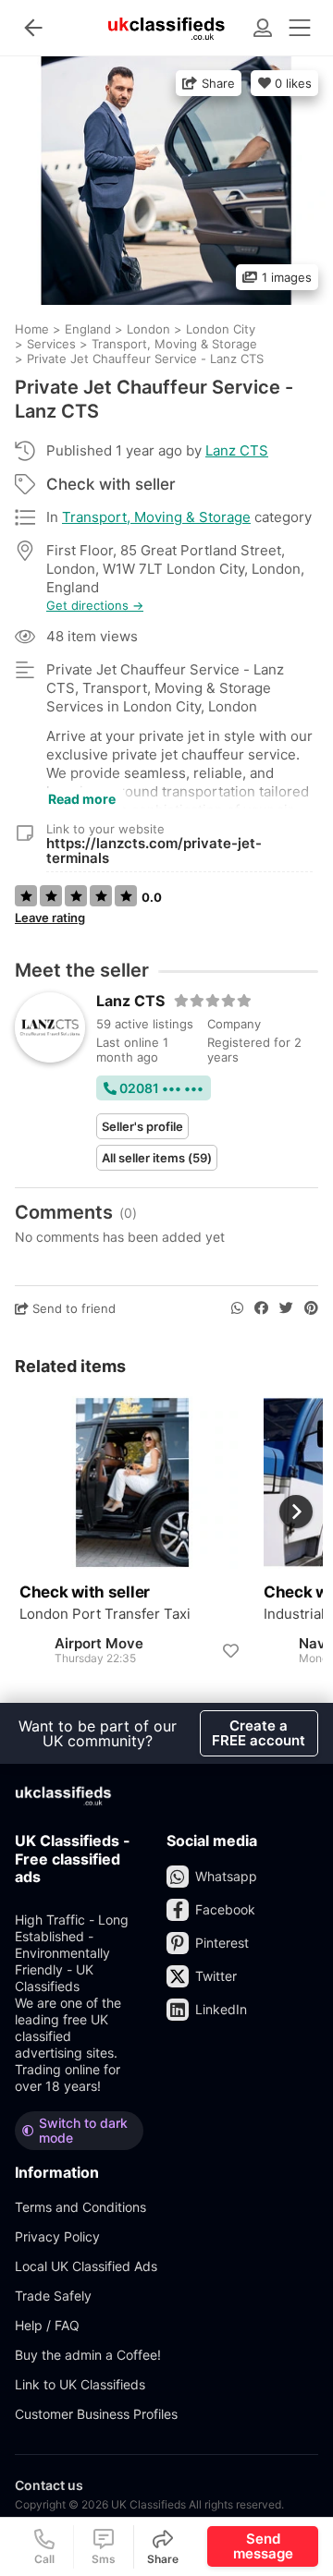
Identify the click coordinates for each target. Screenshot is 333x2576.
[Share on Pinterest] (311, 1308)
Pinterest (222, 1943)
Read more (82, 799)
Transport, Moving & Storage (156, 517)
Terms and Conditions (80, 2207)
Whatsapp (226, 1876)
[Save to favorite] (230, 1651)
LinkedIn (221, 2009)
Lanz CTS (237, 450)
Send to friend (72, 1308)
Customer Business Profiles (96, 2414)
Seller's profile (142, 1126)
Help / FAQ (47, 2325)
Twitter (216, 1976)
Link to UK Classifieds (80, 2384)
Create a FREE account (259, 1733)
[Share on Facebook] (261, 1308)
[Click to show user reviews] (213, 1001)
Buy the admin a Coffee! (88, 2355)
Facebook (225, 1909)
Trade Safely (53, 2296)
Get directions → (95, 606)
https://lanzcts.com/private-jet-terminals (154, 851)
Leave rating (50, 917)
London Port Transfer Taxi (105, 1614)
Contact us (49, 2485)
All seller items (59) (157, 1158)
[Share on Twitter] (286, 1308)
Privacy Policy (57, 2236)
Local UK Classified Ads (86, 2266)
